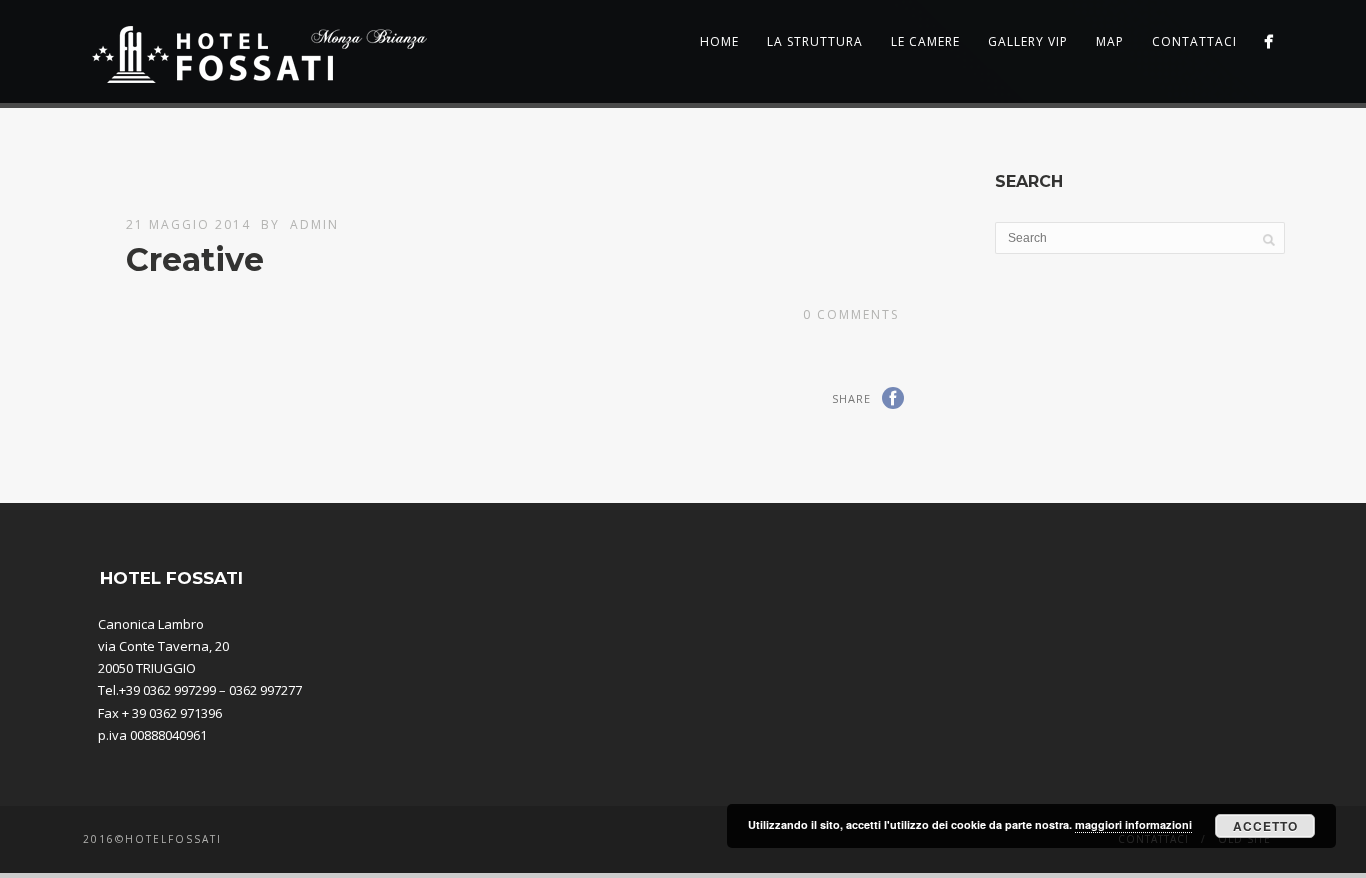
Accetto (1265, 826)
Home (719, 41)
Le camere (925, 41)
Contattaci (1194, 41)
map (1110, 41)
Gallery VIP (1028, 41)
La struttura (815, 41)
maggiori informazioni (1133, 824)
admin (314, 224)
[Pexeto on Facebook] (1268, 41)
